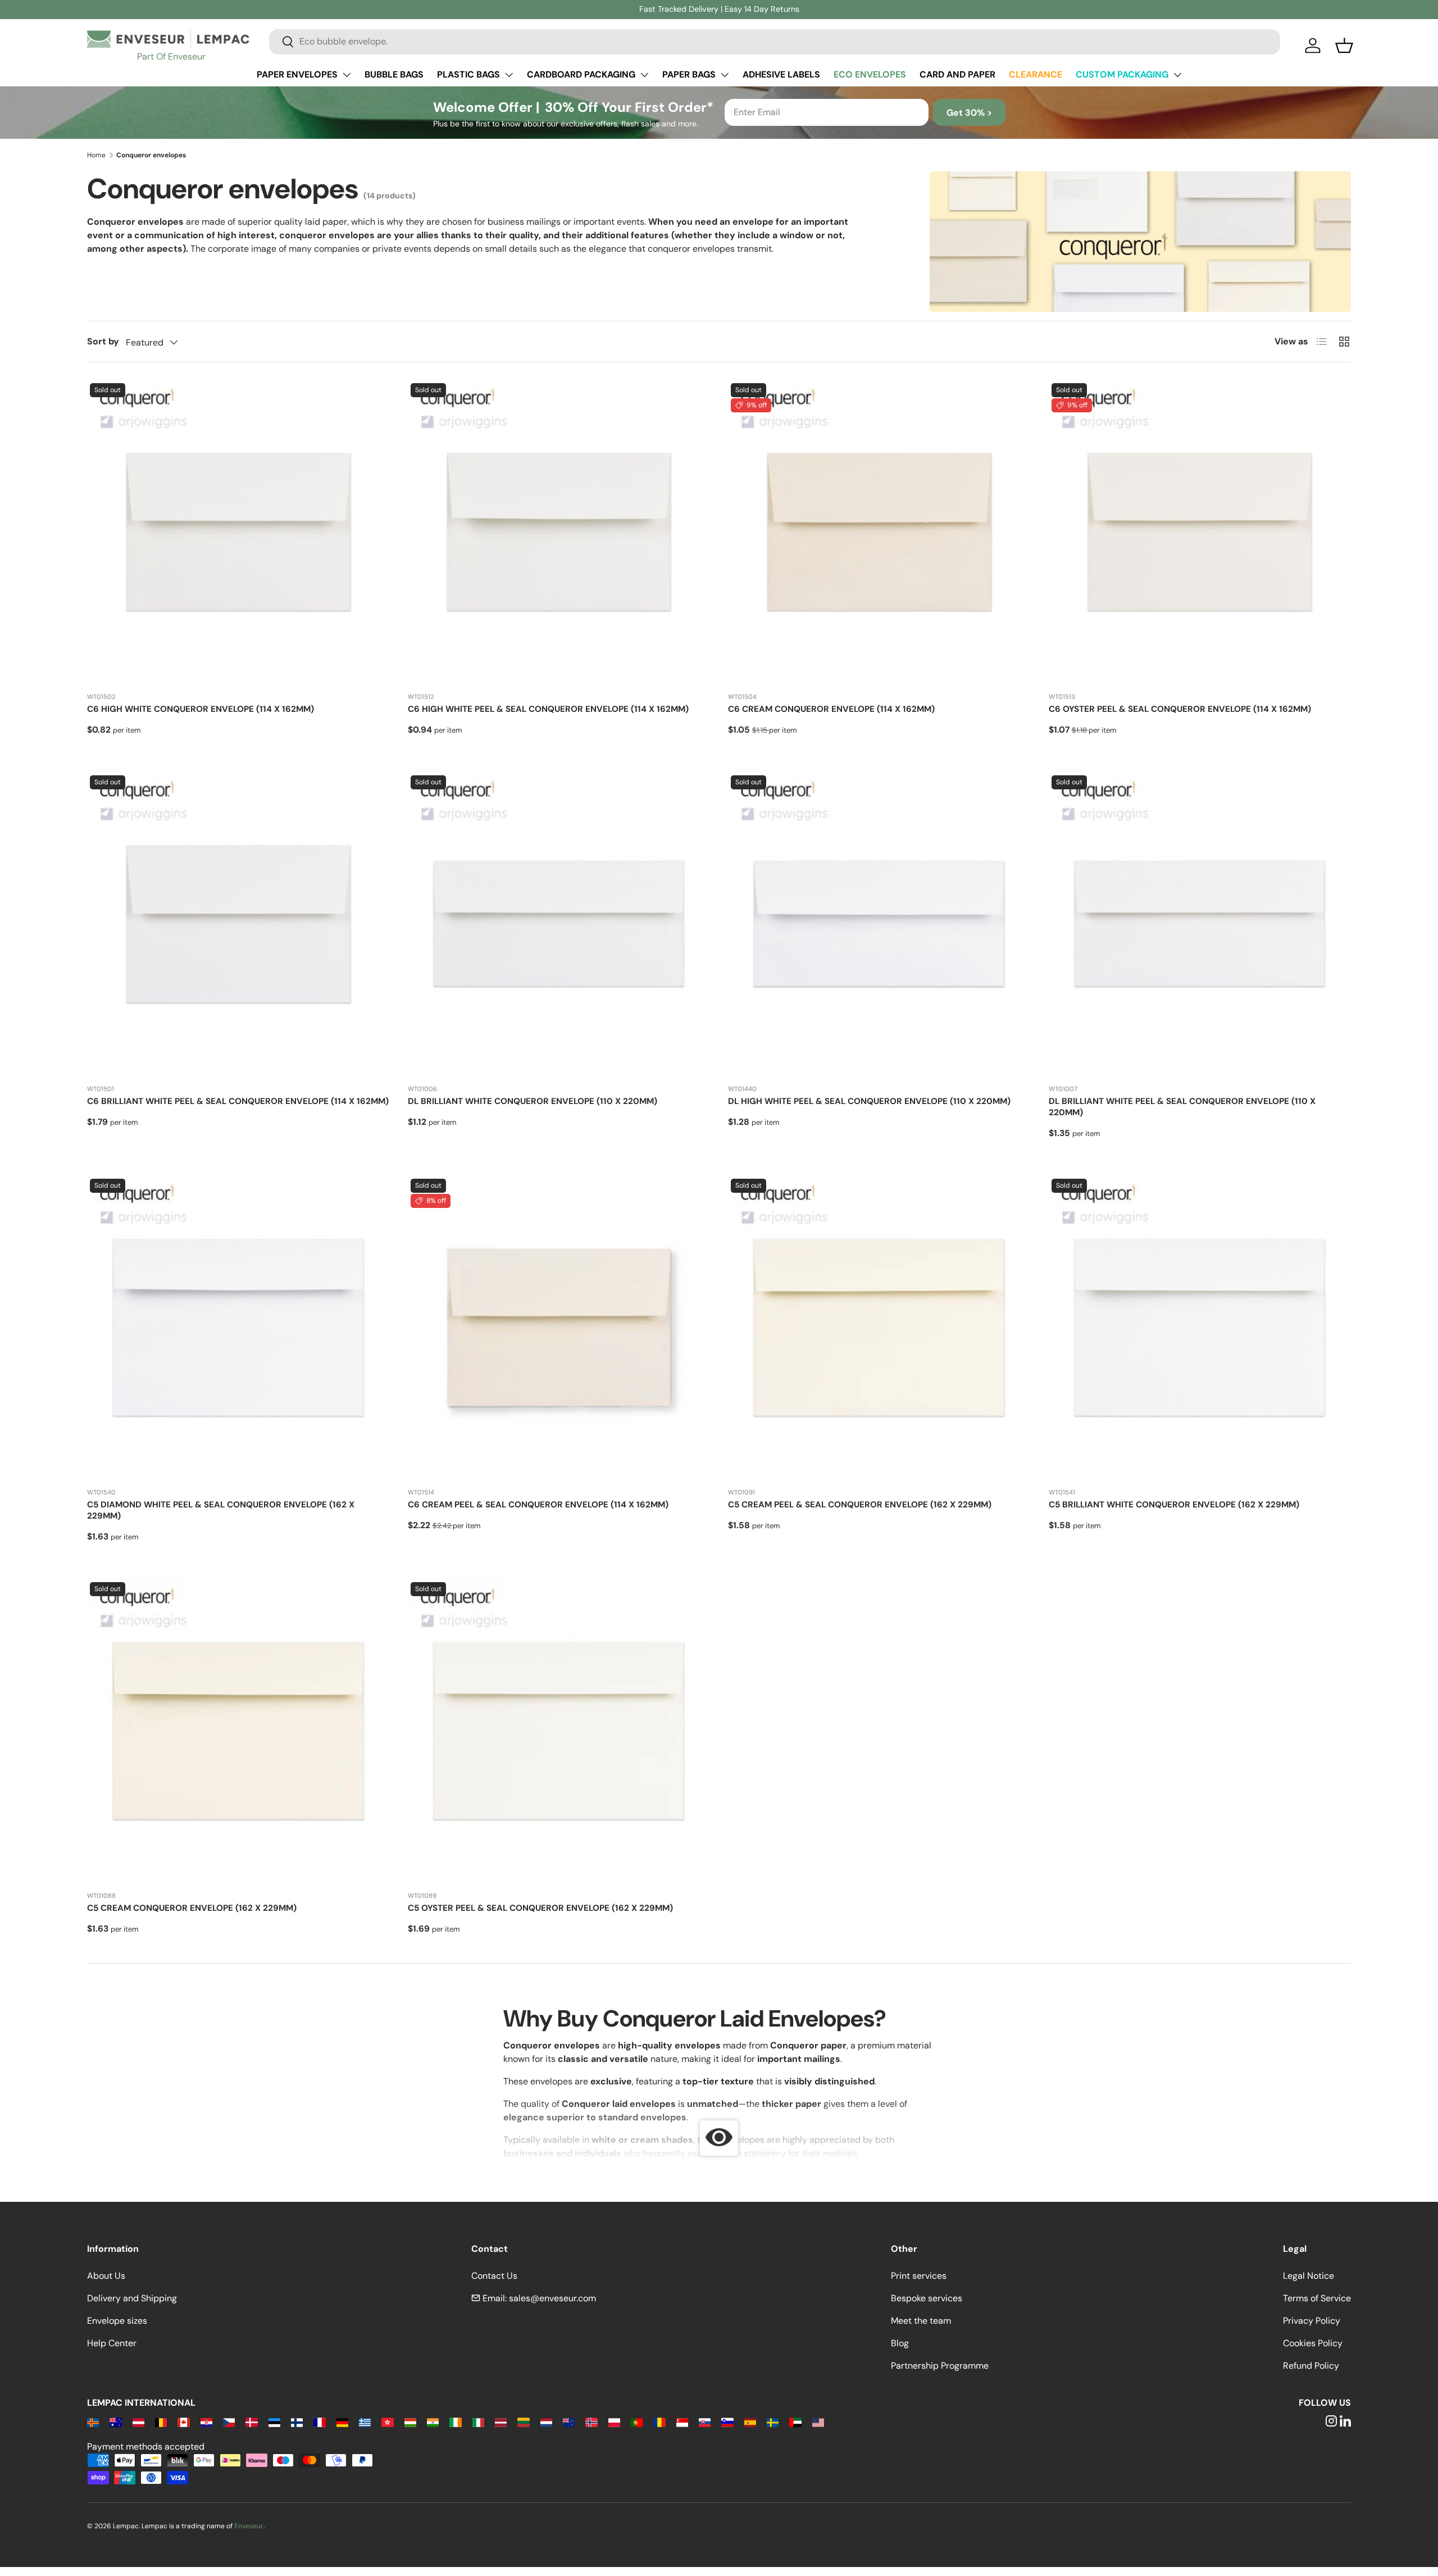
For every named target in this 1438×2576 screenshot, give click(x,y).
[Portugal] (637, 2422)
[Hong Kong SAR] (387, 2422)
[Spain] (750, 2422)
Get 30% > (969, 113)
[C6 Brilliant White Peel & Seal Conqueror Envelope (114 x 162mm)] (238, 924)
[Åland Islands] (93, 2422)
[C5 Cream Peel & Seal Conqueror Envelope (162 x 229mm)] (879, 1327)
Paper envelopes (297, 74)
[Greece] (365, 2422)
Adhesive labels (781, 74)
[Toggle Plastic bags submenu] (509, 75)
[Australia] (115, 2422)
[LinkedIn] (1345, 2422)
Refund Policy (1311, 2366)
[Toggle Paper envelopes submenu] (347, 75)
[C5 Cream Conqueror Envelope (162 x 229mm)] (238, 1731)
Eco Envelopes (870, 74)
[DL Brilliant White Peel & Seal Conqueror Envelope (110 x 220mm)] (1200, 924)
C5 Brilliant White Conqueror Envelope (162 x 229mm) (1174, 1505)
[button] (1344, 46)
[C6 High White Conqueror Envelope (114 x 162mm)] (238, 532)
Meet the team (921, 2321)
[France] (319, 2422)
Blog (900, 2343)
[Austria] (138, 2422)
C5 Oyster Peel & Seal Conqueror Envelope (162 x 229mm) (540, 1908)
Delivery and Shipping (132, 2298)
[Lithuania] (523, 2422)
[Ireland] (455, 2422)
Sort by (103, 341)
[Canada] (183, 2422)
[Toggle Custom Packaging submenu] (1177, 75)
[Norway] (591, 2422)
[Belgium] (161, 2422)
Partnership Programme (940, 2366)
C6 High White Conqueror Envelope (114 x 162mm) (201, 709)
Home (96, 155)
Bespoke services (927, 2298)
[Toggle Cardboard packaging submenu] (644, 75)
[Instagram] (1331, 2422)
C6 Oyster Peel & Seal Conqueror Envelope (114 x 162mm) (1180, 709)
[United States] (818, 2422)
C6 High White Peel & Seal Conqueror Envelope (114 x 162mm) (548, 709)
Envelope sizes (117, 2321)
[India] (433, 2422)
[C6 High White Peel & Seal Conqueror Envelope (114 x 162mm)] (559, 532)
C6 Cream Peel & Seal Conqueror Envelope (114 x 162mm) (538, 1505)
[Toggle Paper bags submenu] (725, 75)
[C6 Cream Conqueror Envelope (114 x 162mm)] (879, 532)
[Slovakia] (705, 2422)
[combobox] (775, 41)
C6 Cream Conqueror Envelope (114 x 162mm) (831, 709)
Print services (919, 2276)
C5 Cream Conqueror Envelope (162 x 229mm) (192, 1908)
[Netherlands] (546, 2422)
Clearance (1036, 74)
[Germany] (342, 2422)
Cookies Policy (1313, 2343)
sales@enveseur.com (552, 2298)
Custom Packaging (1122, 74)
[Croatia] (206, 2422)
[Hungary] (410, 2422)
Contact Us (494, 2276)
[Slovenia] (727, 2422)
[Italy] (478, 2422)
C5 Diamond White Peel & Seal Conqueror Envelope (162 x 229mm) (221, 1510)
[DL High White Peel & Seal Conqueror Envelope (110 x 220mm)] (879, 924)
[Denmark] (251, 2422)
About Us (106, 2276)
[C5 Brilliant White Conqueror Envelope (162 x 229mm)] (1200, 1327)
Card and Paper (957, 74)
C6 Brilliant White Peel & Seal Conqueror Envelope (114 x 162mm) (238, 1101)
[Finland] (297, 2422)
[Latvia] (501, 2422)
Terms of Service (1317, 2298)
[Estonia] (274, 2422)
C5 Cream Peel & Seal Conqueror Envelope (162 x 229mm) (860, 1505)
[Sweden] (773, 2422)
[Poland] (614, 2422)
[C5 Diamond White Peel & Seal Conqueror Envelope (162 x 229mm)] (238, 1327)
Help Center (112, 2343)
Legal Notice (1309, 2276)
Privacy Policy (1312, 2321)
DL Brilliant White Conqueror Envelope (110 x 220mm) (533, 1101)
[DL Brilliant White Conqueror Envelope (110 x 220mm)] (559, 924)
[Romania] (659, 2422)
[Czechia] (229, 2422)
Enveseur (249, 2526)
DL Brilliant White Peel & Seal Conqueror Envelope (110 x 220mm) (1182, 1107)
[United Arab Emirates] (795, 2422)
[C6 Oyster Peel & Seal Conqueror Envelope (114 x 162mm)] (1200, 532)
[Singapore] (682, 2422)
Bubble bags (394, 74)
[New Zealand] (569, 2422)
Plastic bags (468, 74)
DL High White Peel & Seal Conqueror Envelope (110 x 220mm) (869, 1101)
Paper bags (689, 74)
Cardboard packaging (581, 74)
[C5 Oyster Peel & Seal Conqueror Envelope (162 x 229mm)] (559, 1731)
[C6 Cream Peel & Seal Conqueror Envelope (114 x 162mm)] (559, 1327)
